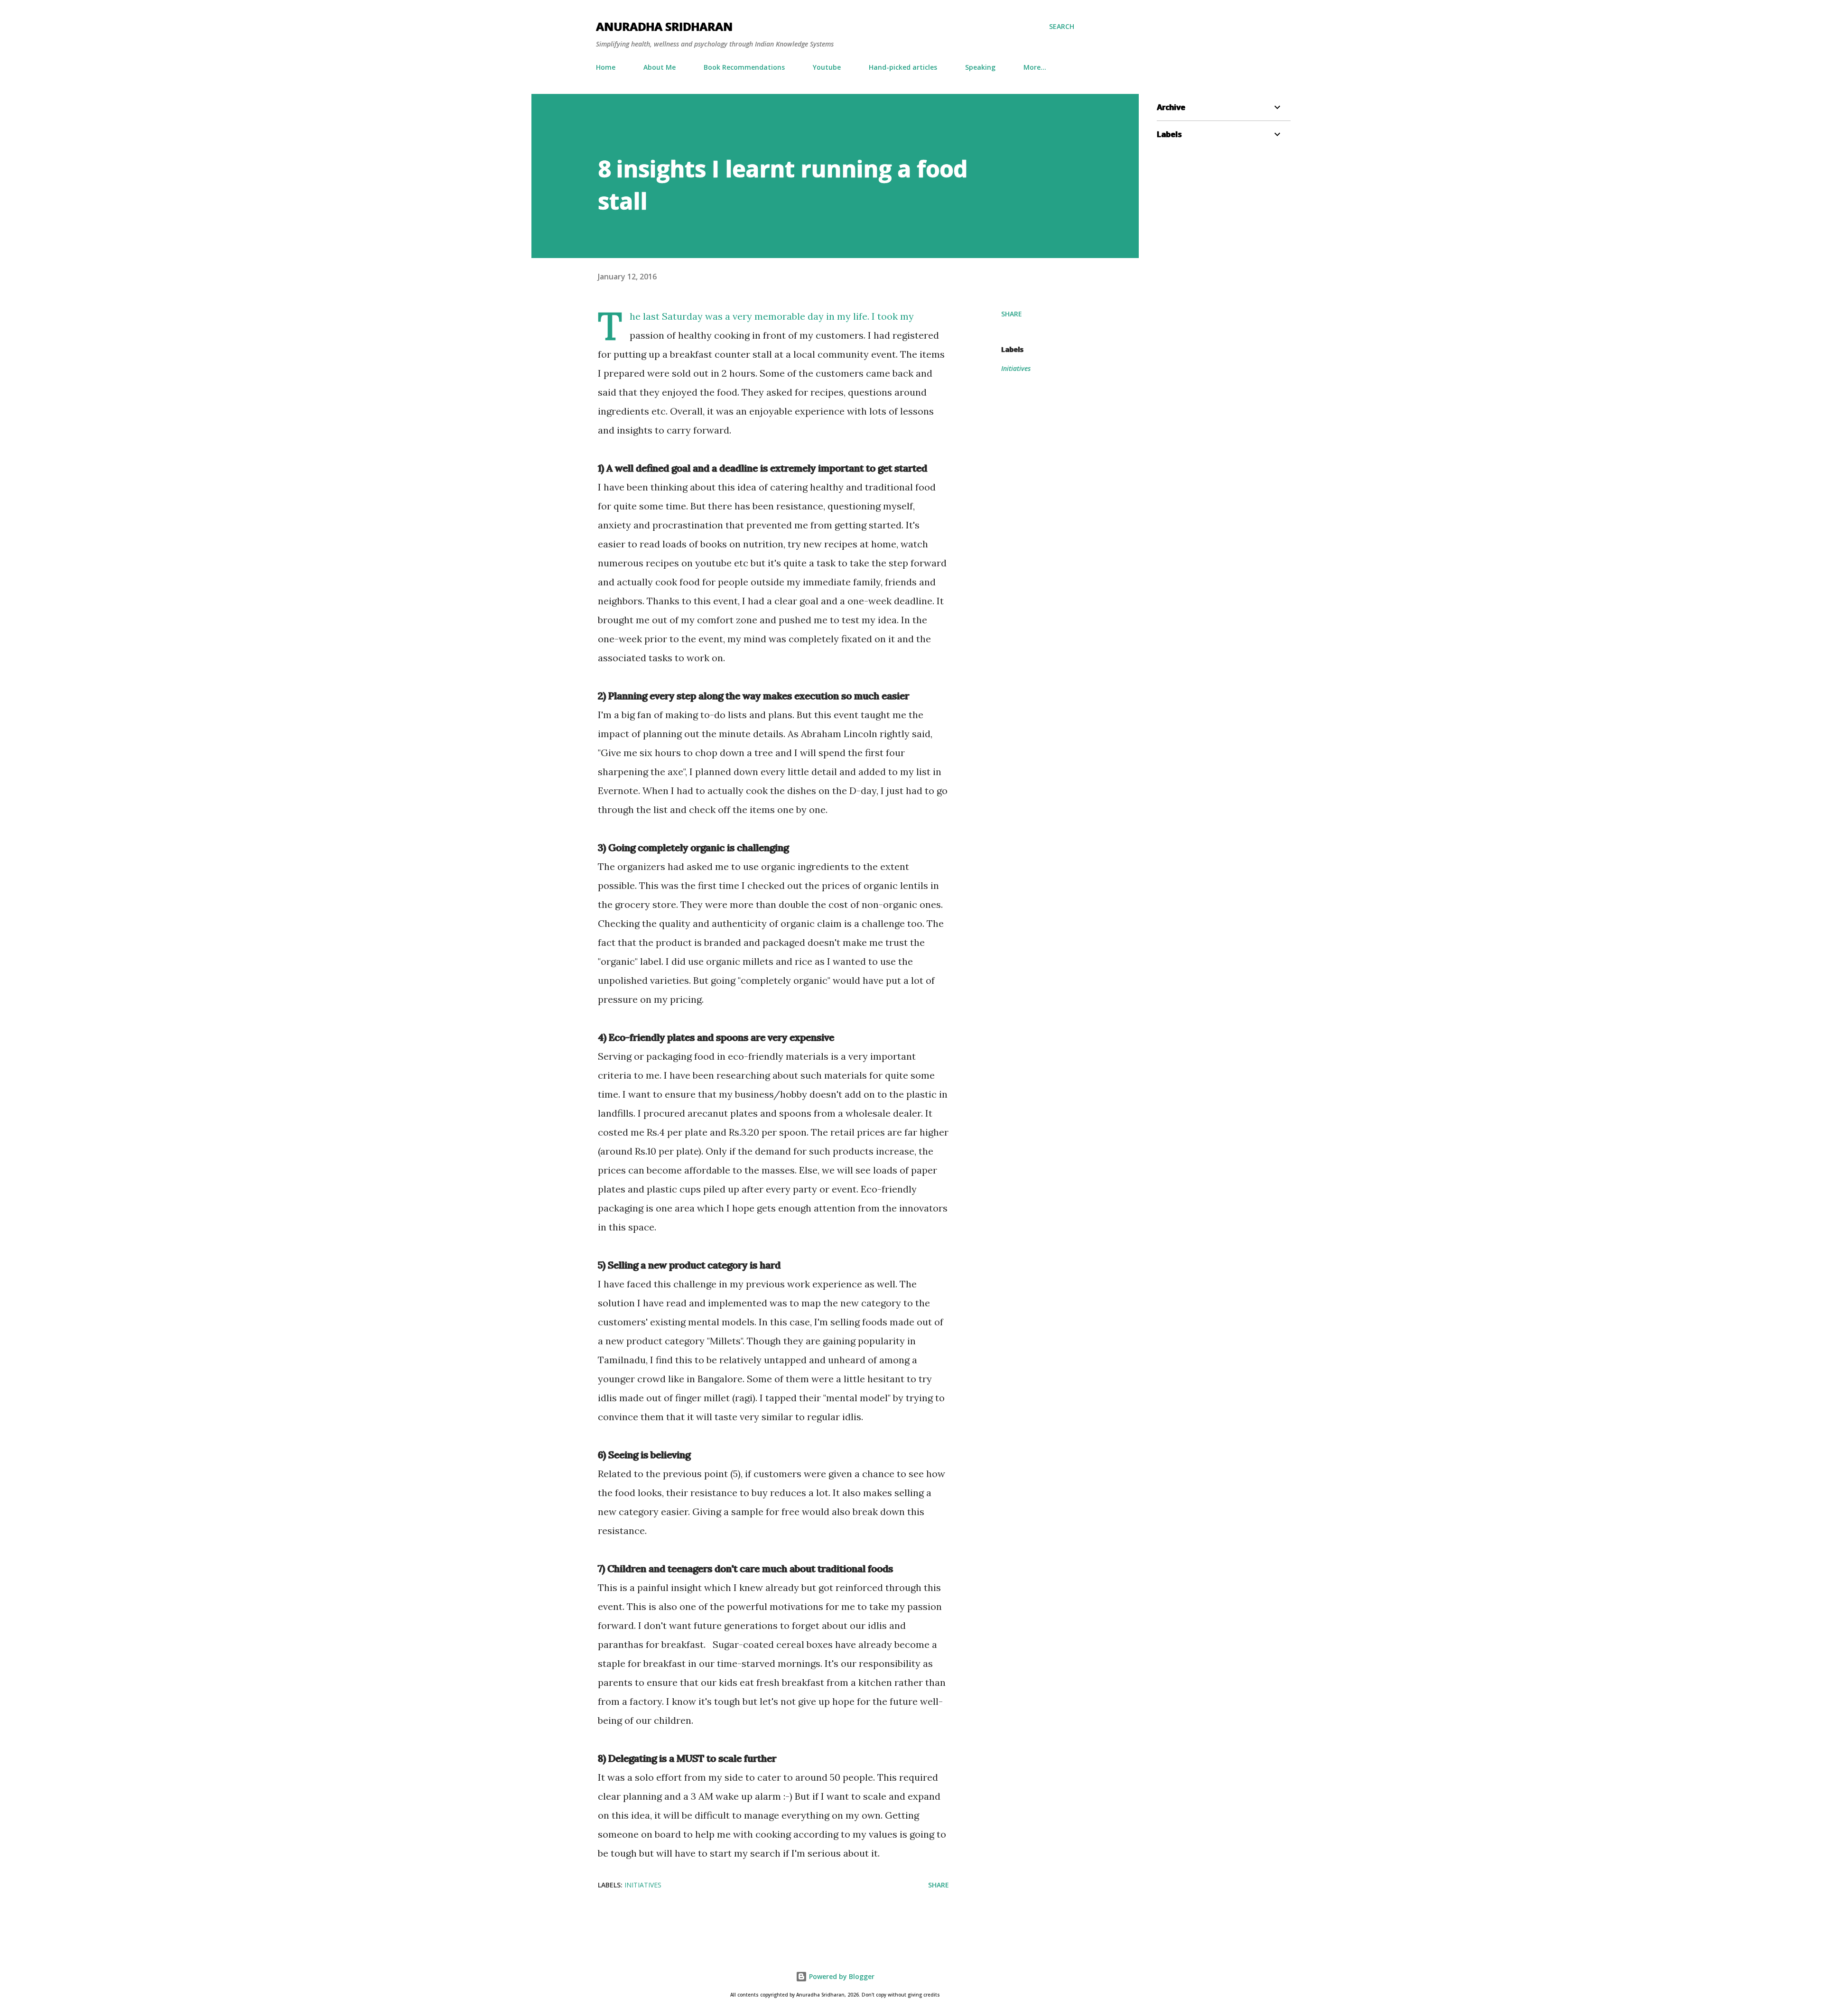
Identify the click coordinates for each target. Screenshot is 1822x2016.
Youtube (827, 67)
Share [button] (1012, 314)
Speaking (980, 67)
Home (606, 67)
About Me (660, 67)
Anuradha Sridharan (664, 26)
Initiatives (1016, 368)
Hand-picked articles (903, 67)
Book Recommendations (744, 67)
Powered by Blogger (841, 1976)
